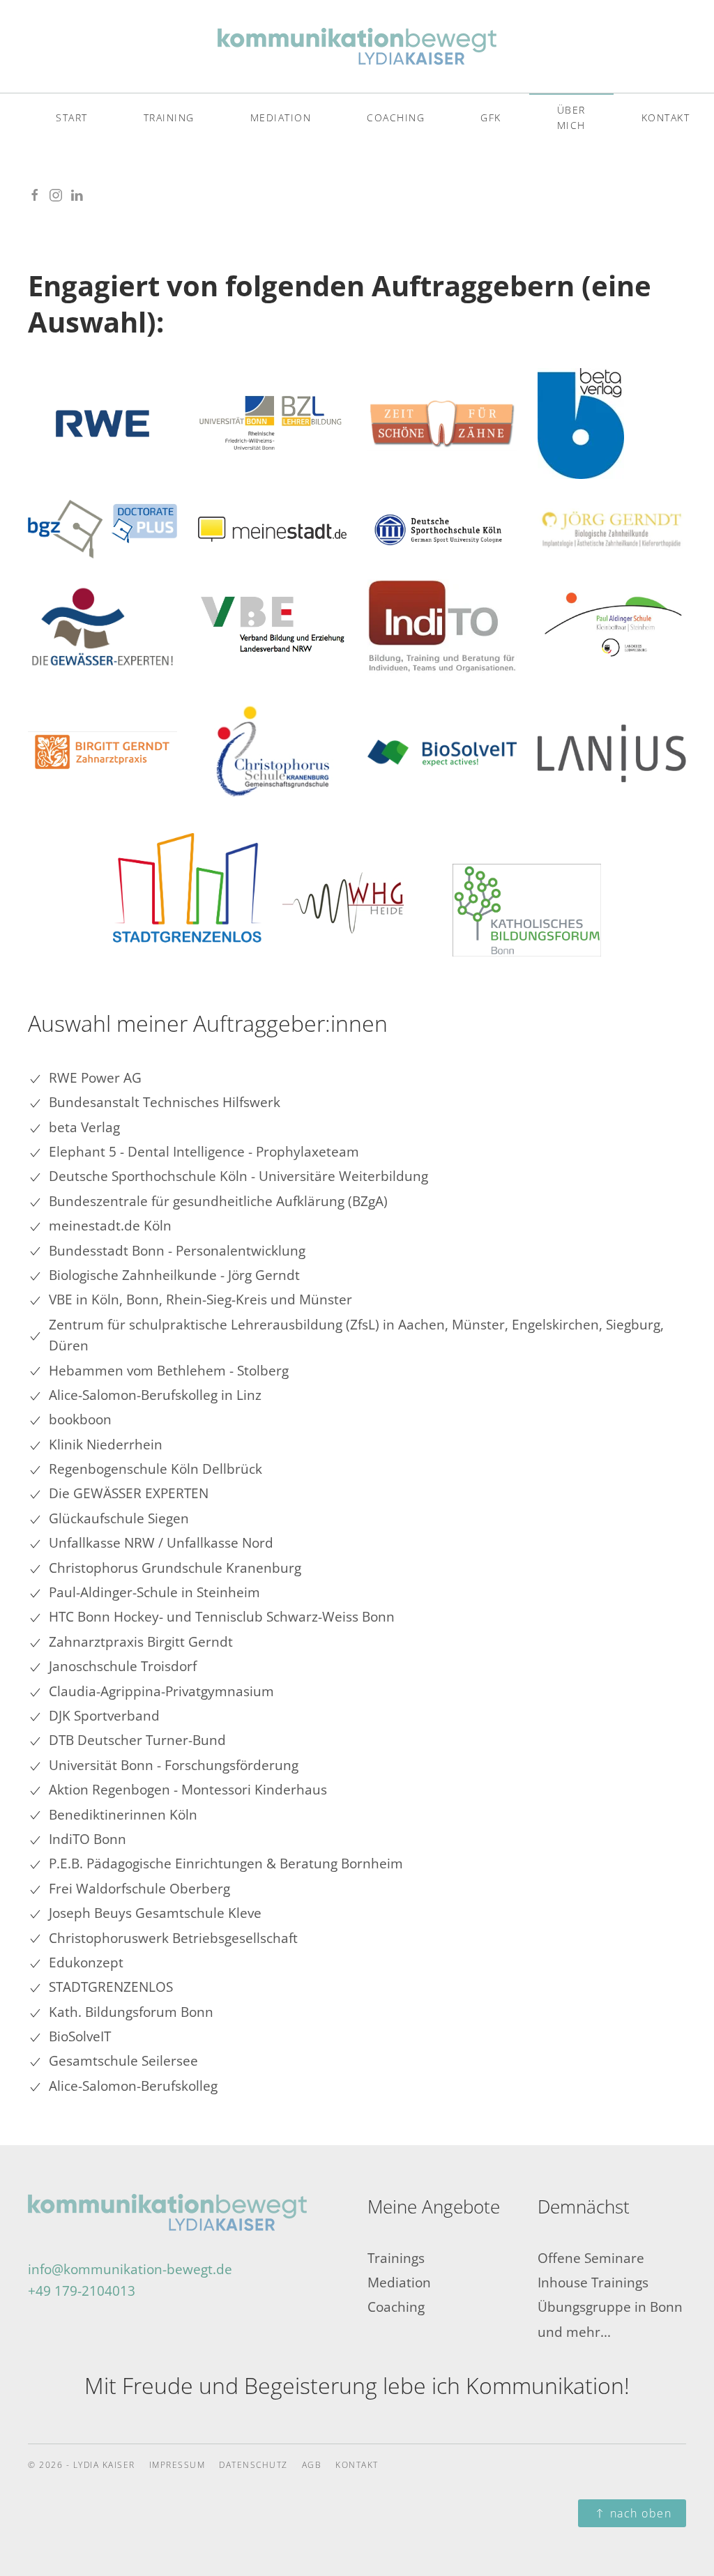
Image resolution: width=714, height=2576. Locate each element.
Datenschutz (253, 2465)
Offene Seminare (591, 2258)
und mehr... (574, 2332)
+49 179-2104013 (82, 2291)
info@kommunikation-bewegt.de (130, 2269)
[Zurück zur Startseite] (357, 46)
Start (72, 117)
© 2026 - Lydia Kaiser (82, 2465)
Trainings (396, 2258)
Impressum (177, 2465)
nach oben (641, 2513)
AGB (312, 2465)
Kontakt (357, 2465)
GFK (491, 117)
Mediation (281, 117)
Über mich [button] (571, 117)
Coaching (396, 117)
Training (169, 117)
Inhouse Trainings (593, 2282)
